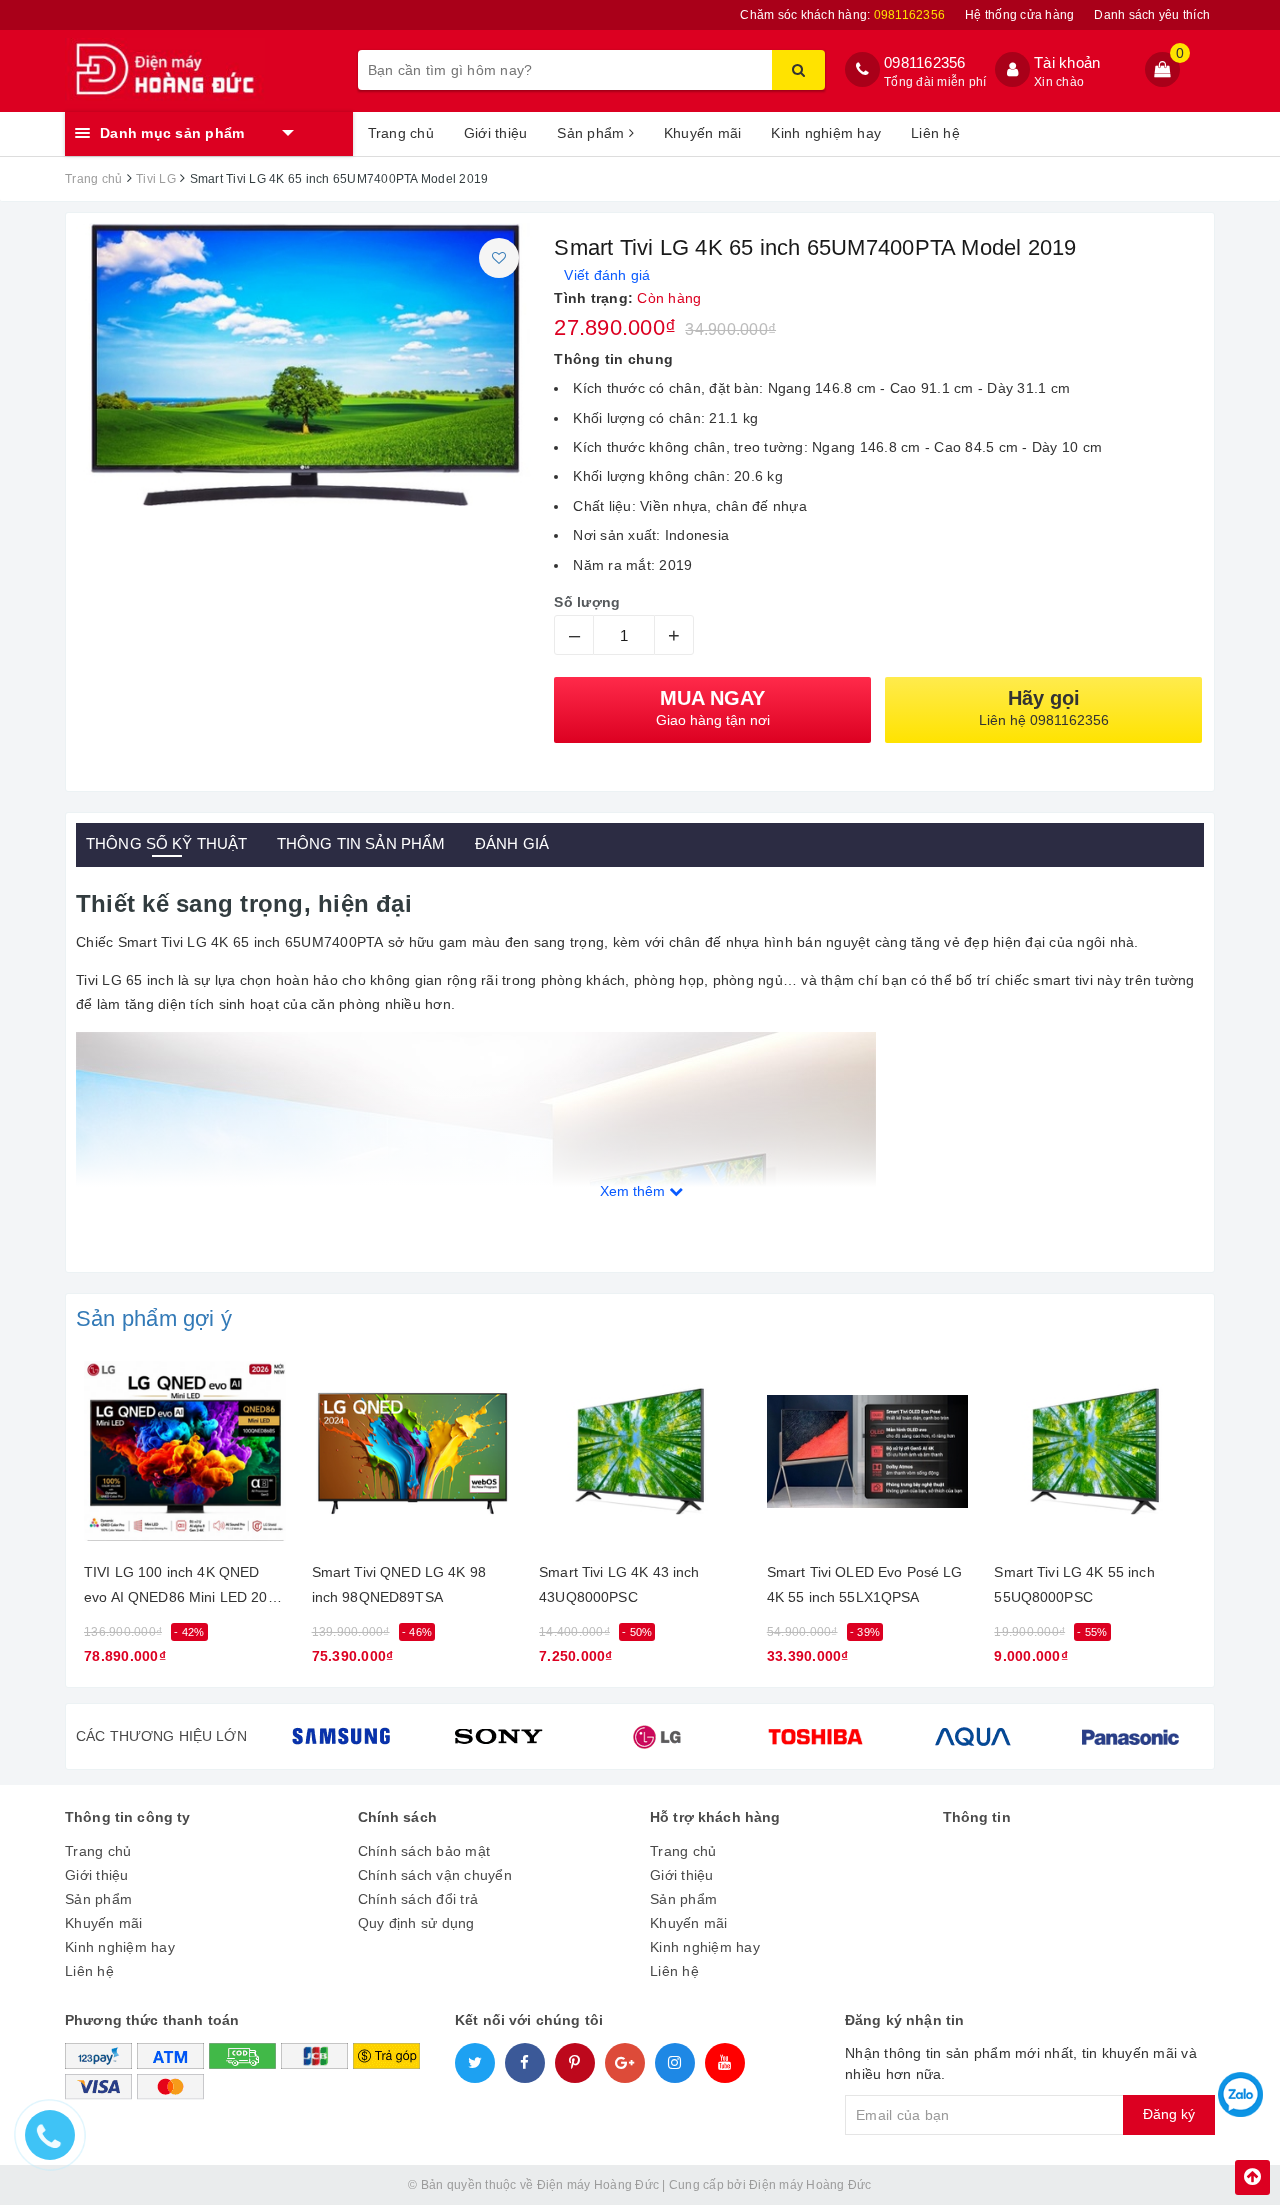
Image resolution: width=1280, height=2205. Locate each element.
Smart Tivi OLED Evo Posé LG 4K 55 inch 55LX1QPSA (865, 1584)
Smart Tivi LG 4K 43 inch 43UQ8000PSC (619, 1584)
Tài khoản (1067, 62)
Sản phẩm (592, 133)
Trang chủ (401, 133)
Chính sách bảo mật (424, 1851)
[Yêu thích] (499, 258)
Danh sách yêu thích (1152, 15)
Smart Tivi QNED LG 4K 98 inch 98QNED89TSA (399, 1584)
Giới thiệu (496, 133)
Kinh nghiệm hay (826, 133)
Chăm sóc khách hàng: (842, 15)
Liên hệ (935, 133)
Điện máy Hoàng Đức (810, 2185)
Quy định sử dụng (416, 1923)
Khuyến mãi (703, 133)
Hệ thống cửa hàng (1019, 15)
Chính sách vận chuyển (435, 1875)
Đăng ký (1169, 2114)
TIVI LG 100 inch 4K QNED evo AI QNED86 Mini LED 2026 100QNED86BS (184, 1588)
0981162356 (925, 62)
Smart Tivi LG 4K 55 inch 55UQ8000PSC (1074, 1584)
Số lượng (587, 602)
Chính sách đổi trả (418, 1899)
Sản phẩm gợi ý (154, 1318)
